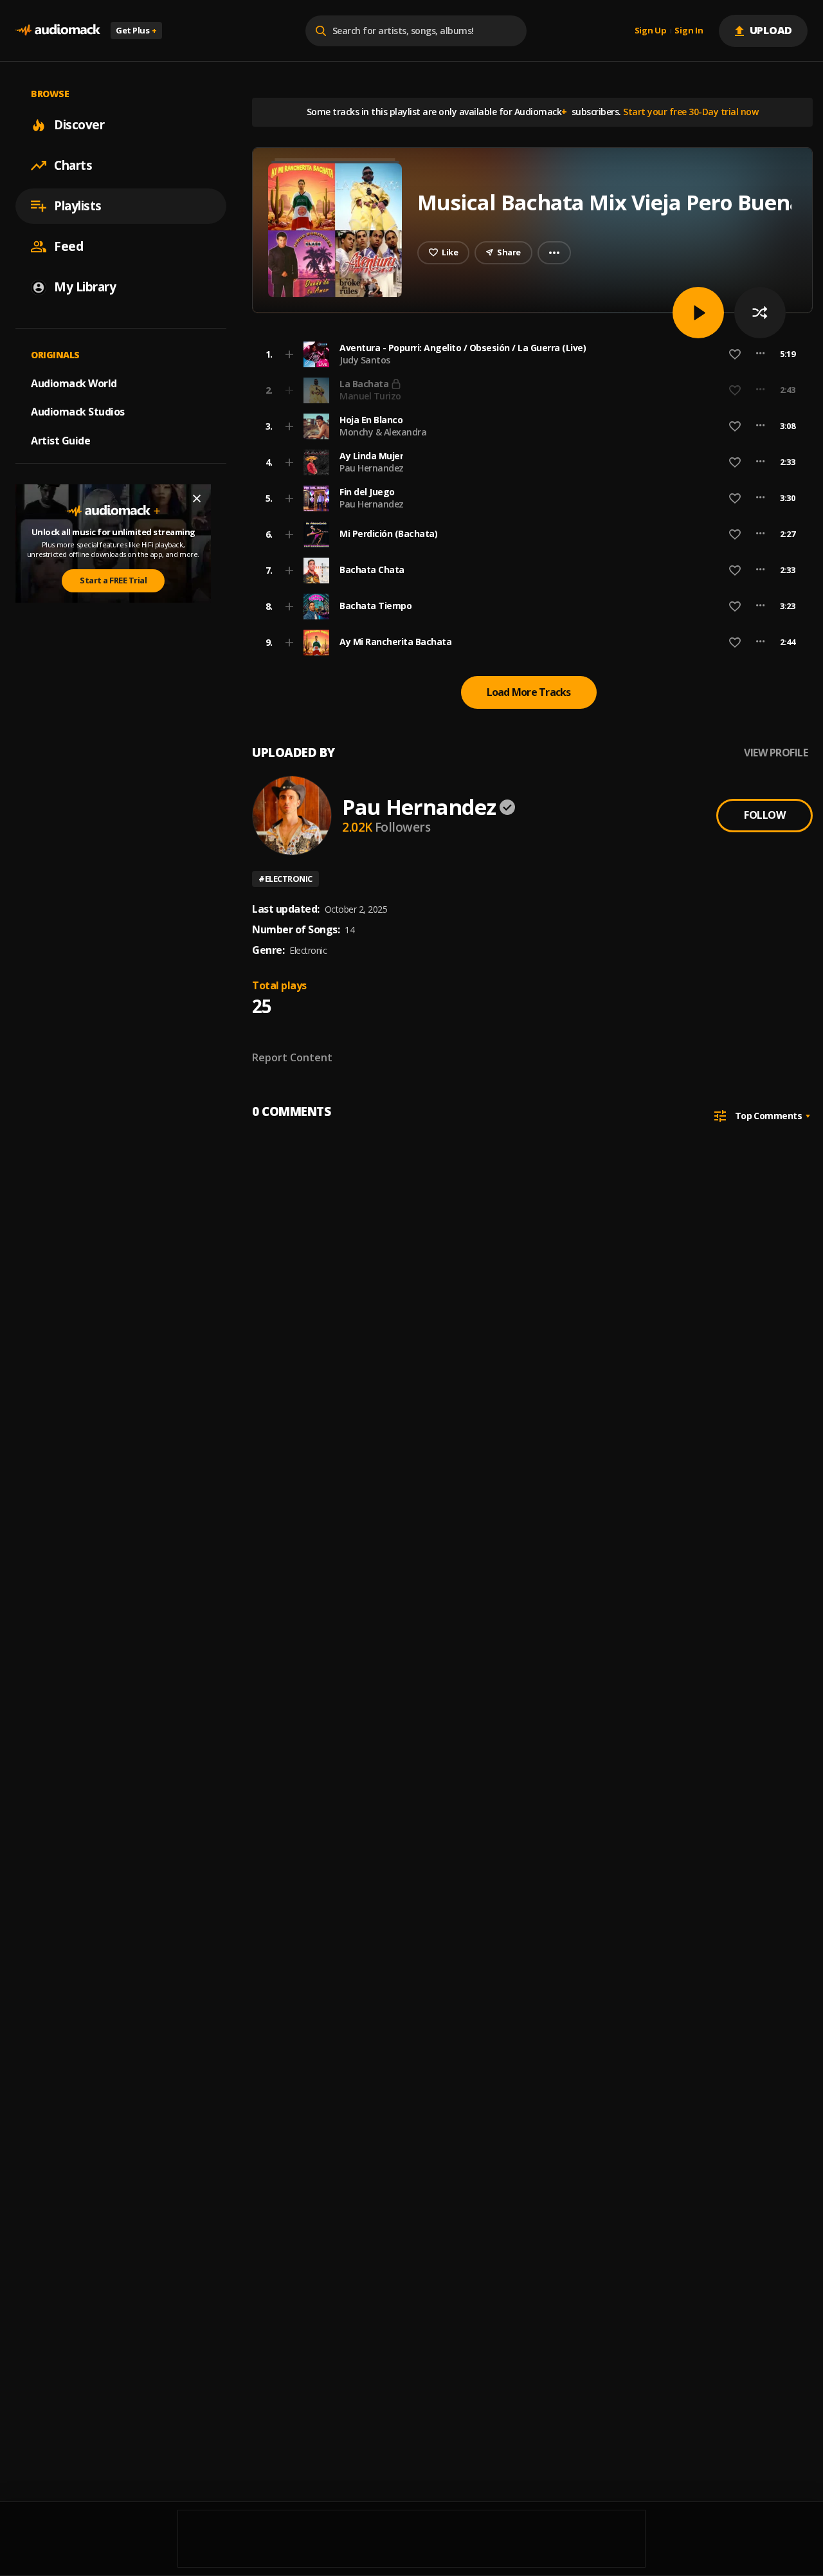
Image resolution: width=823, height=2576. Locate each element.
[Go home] (58, 31)
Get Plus (136, 30)
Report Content (292, 1057)
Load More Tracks (529, 692)
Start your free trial (626, 390)
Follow (764, 815)
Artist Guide (60, 441)
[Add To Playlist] (289, 354)
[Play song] (698, 313)
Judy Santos (365, 360)
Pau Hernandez (372, 468)
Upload (771, 30)
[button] (529, 354)
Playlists (78, 206)
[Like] (735, 354)
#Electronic (285, 879)
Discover (79, 125)
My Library (85, 287)
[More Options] (760, 354)
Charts (73, 165)
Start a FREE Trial (113, 580)
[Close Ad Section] (197, 498)
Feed (68, 246)
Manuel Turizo (370, 396)
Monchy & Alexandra (383, 432)
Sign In (689, 31)
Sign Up (651, 31)
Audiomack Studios (78, 412)
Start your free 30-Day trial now (691, 112)
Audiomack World (74, 383)
